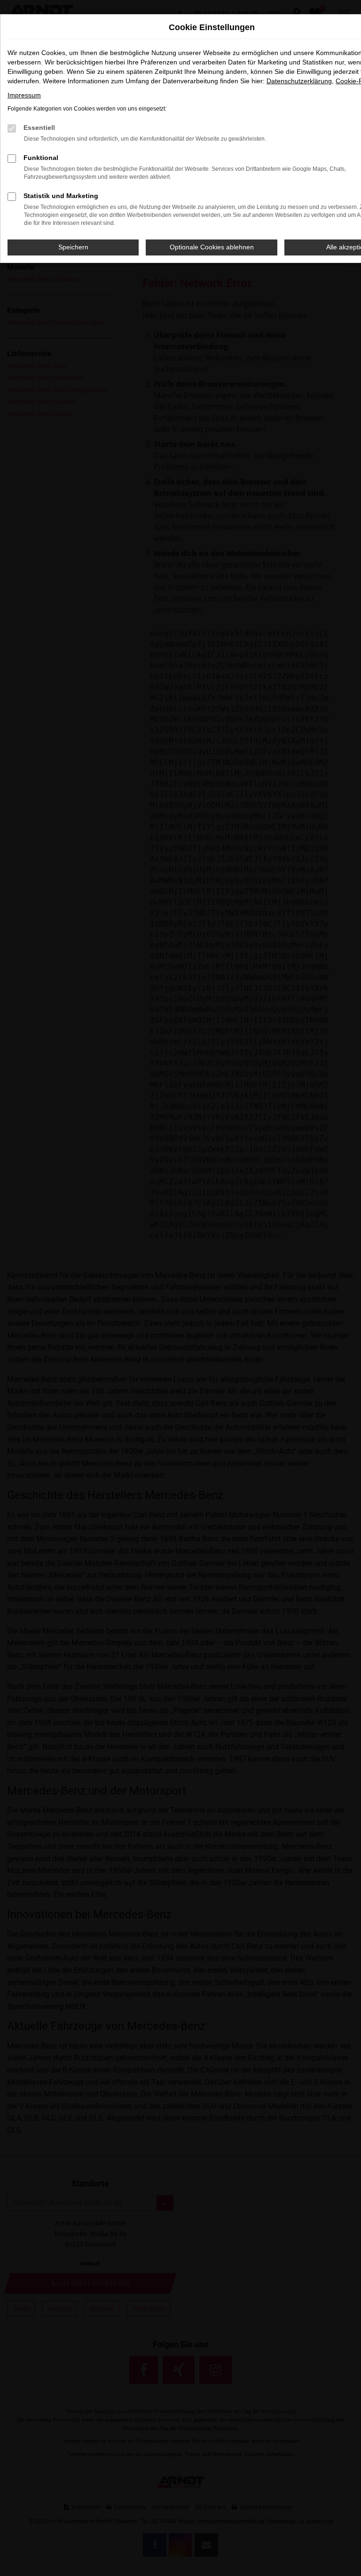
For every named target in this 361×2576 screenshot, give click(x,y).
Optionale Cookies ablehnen (212, 247)
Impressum (24, 95)
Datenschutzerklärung (299, 81)
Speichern (73, 247)
